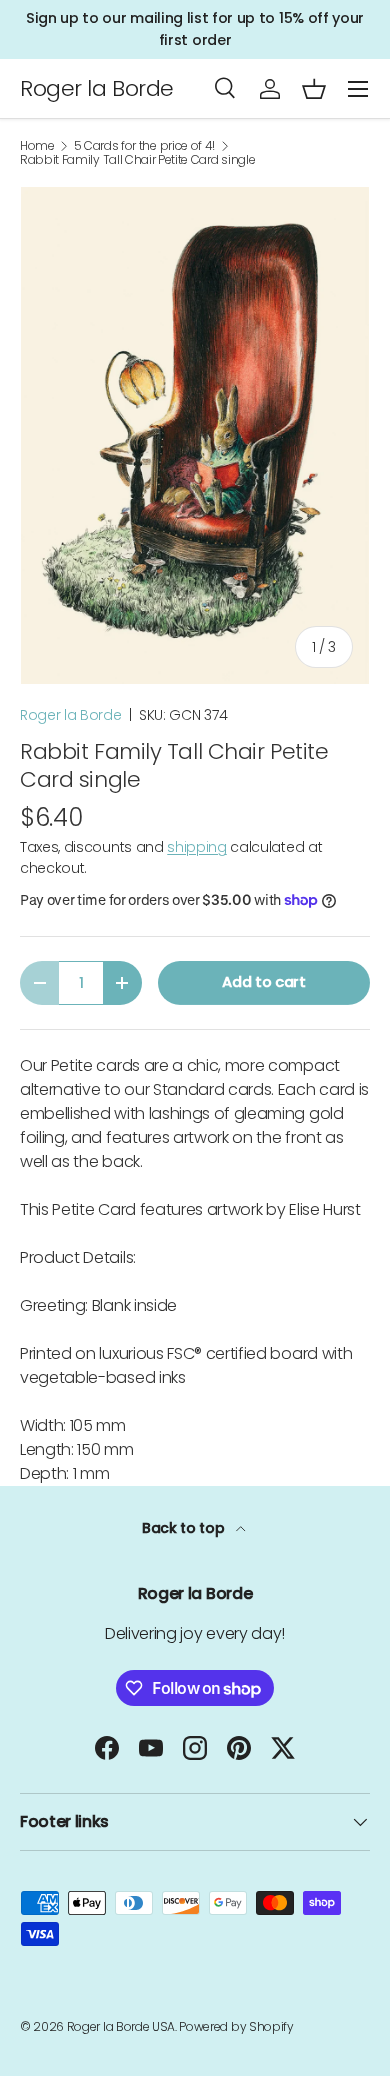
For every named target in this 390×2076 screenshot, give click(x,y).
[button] (314, 89)
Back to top (185, 1528)
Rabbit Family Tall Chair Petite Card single (137, 160)
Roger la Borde (71, 715)
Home (37, 146)
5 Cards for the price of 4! (144, 146)
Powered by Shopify (236, 2026)
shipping (196, 847)
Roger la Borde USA (121, 2026)
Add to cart (263, 982)
